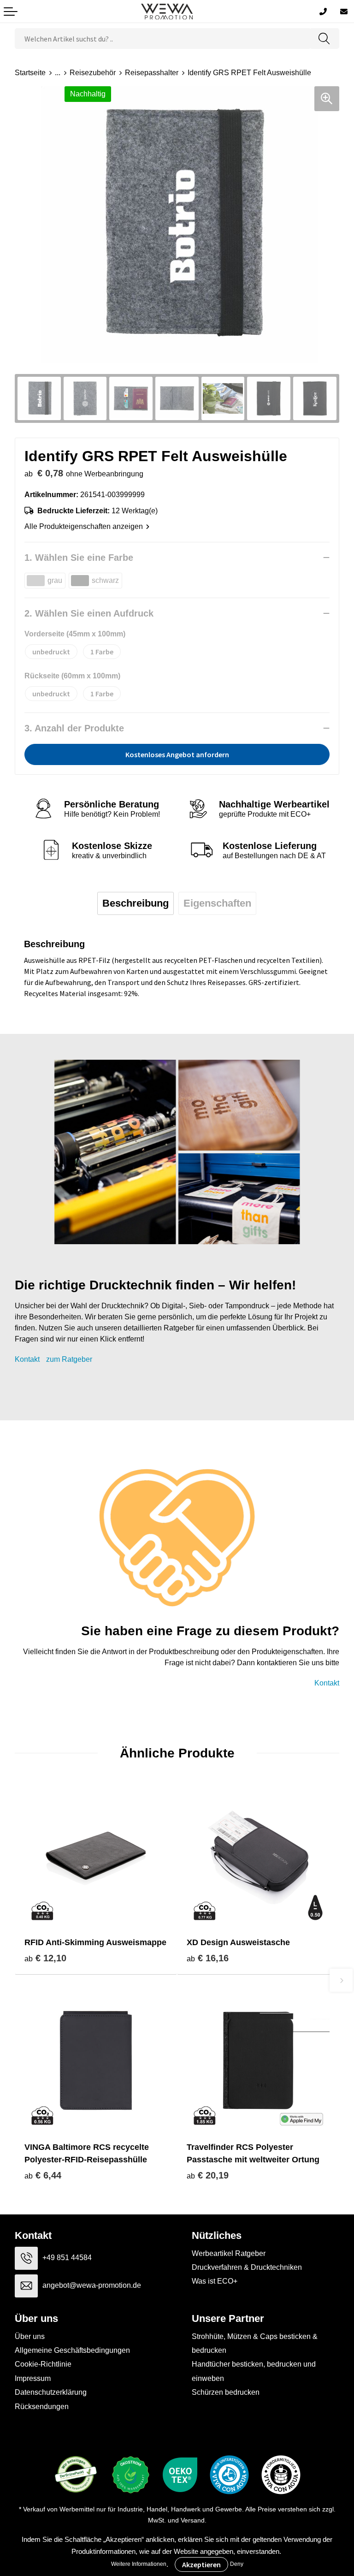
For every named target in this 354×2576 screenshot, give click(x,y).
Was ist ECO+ (215, 2281)
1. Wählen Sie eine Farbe (79, 558)
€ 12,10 (45, 1958)
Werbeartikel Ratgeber (229, 2253)
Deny (237, 2564)
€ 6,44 (43, 2175)
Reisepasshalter (152, 73)
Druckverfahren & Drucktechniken (247, 2267)
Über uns (30, 2336)
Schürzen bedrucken (226, 2392)
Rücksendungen (42, 2407)
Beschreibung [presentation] (136, 903)
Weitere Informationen (139, 2564)
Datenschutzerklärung (51, 2392)
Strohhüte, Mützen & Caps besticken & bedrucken (255, 2343)
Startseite (30, 73)
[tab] (136, 903)
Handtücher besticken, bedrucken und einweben (254, 2371)
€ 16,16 (208, 1958)
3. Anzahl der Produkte (74, 728)
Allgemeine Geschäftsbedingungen (72, 2350)
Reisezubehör (93, 73)
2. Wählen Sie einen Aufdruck (89, 613)
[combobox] (162, 39)
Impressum (33, 2378)
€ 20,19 (208, 2175)
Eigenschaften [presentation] (217, 903)
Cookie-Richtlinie (43, 2364)
